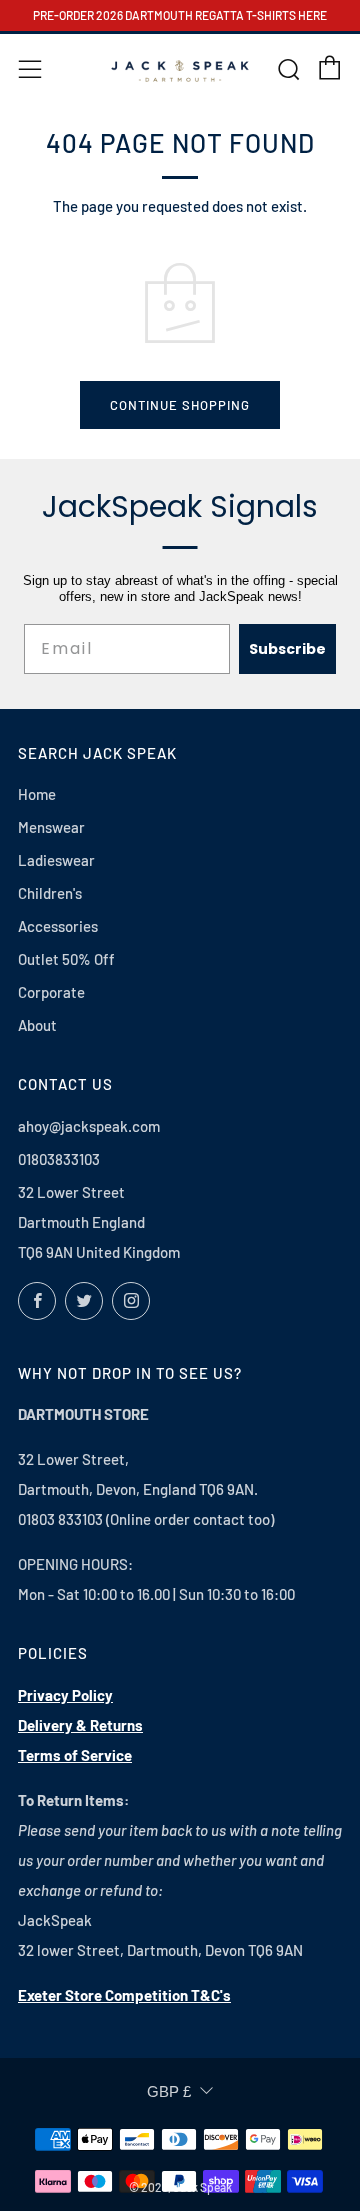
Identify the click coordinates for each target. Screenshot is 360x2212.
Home (37, 794)
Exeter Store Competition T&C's (124, 1995)
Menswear (51, 827)
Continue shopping (180, 405)
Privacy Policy (65, 1695)
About (37, 1025)
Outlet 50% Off (66, 959)
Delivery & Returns (80, 1725)
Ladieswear (56, 860)
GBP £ (169, 2091)
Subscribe (287, 649)
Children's (50, 893)
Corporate (51, 992)
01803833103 (59, 1159)
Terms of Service (75, 1755)
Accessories (58, 926)
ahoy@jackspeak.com (89, 1126)
